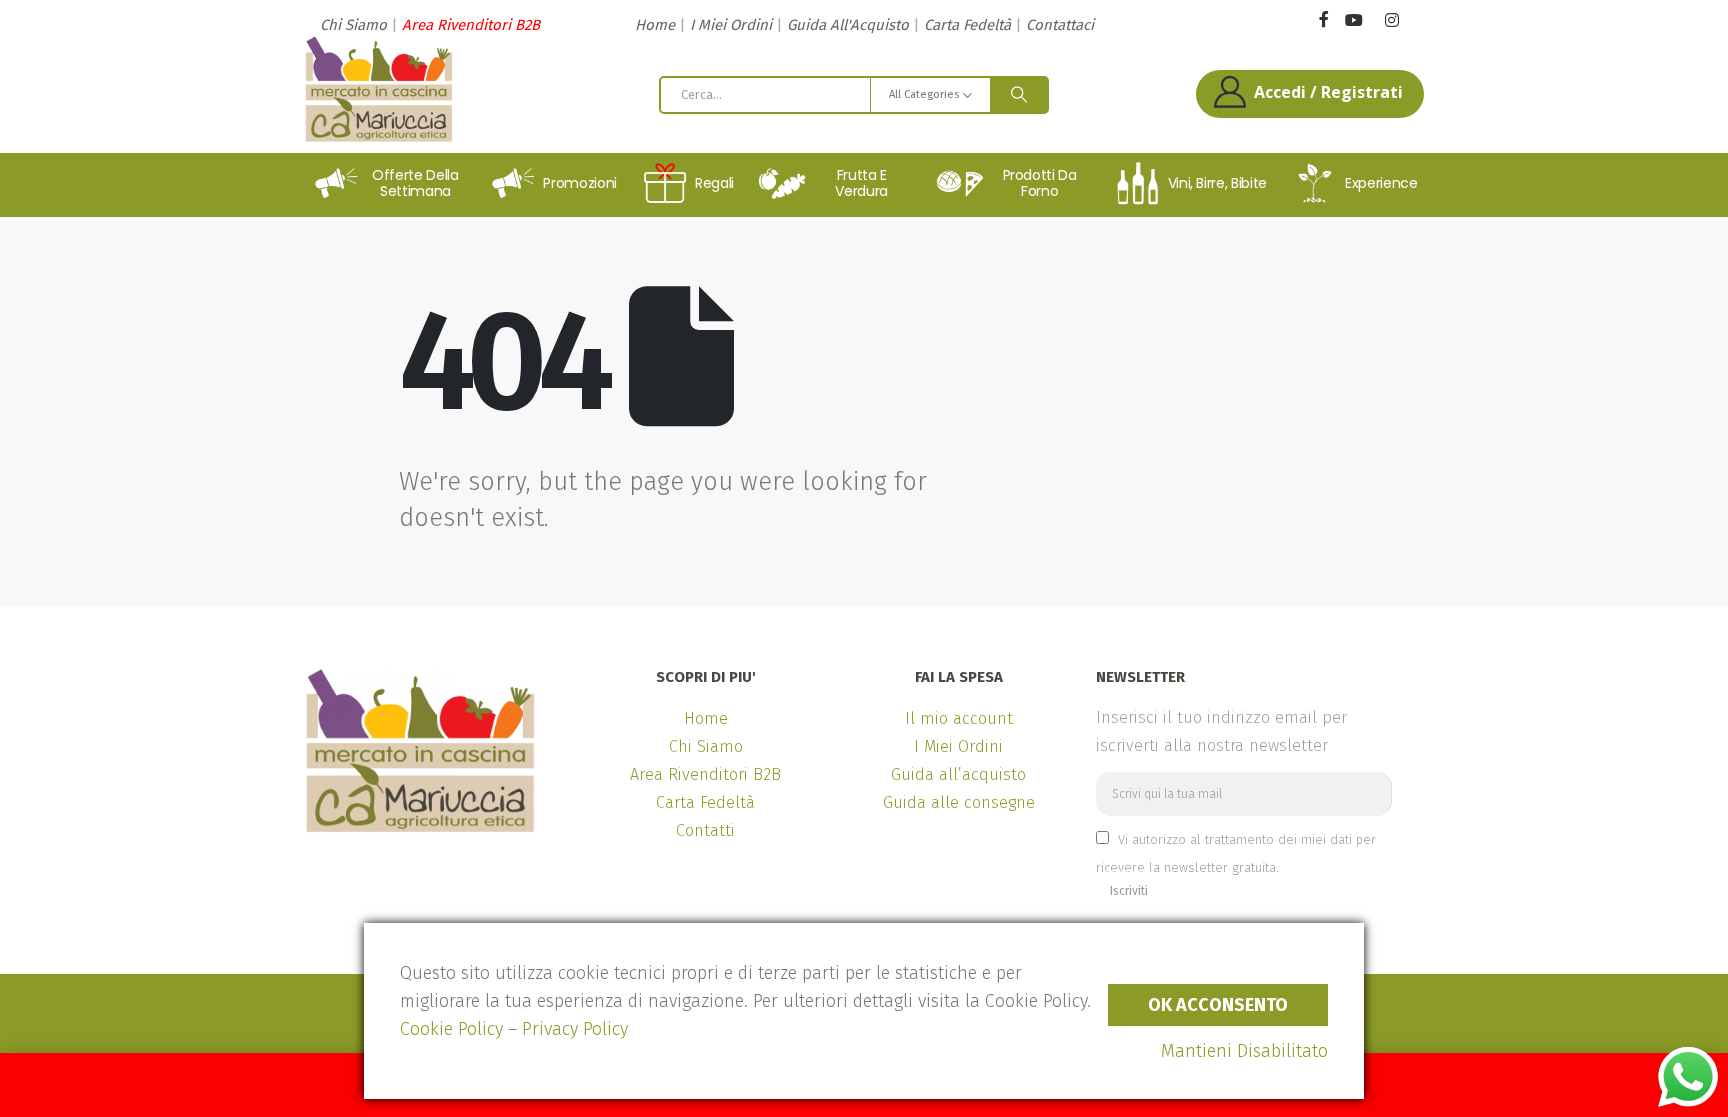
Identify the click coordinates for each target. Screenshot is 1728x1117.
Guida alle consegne (959, 802)
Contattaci (1060, 25)
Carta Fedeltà (967, 25)
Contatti (705, 830)
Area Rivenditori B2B (471, 25)
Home (655, 25)
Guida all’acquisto (958, 774)
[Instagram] (1391, 20)
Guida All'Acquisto (848, 25)
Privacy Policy (575, 1029)
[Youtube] (1353, 20)
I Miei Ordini (731, 25)
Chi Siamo (353, 25)
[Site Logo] (379, 89)
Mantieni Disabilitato (1244, 1051)
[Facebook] (1323, 18)
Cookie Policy (451, 1029)
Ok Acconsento (1218, 1005)
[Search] (1019, 95)
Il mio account (959, 718)
